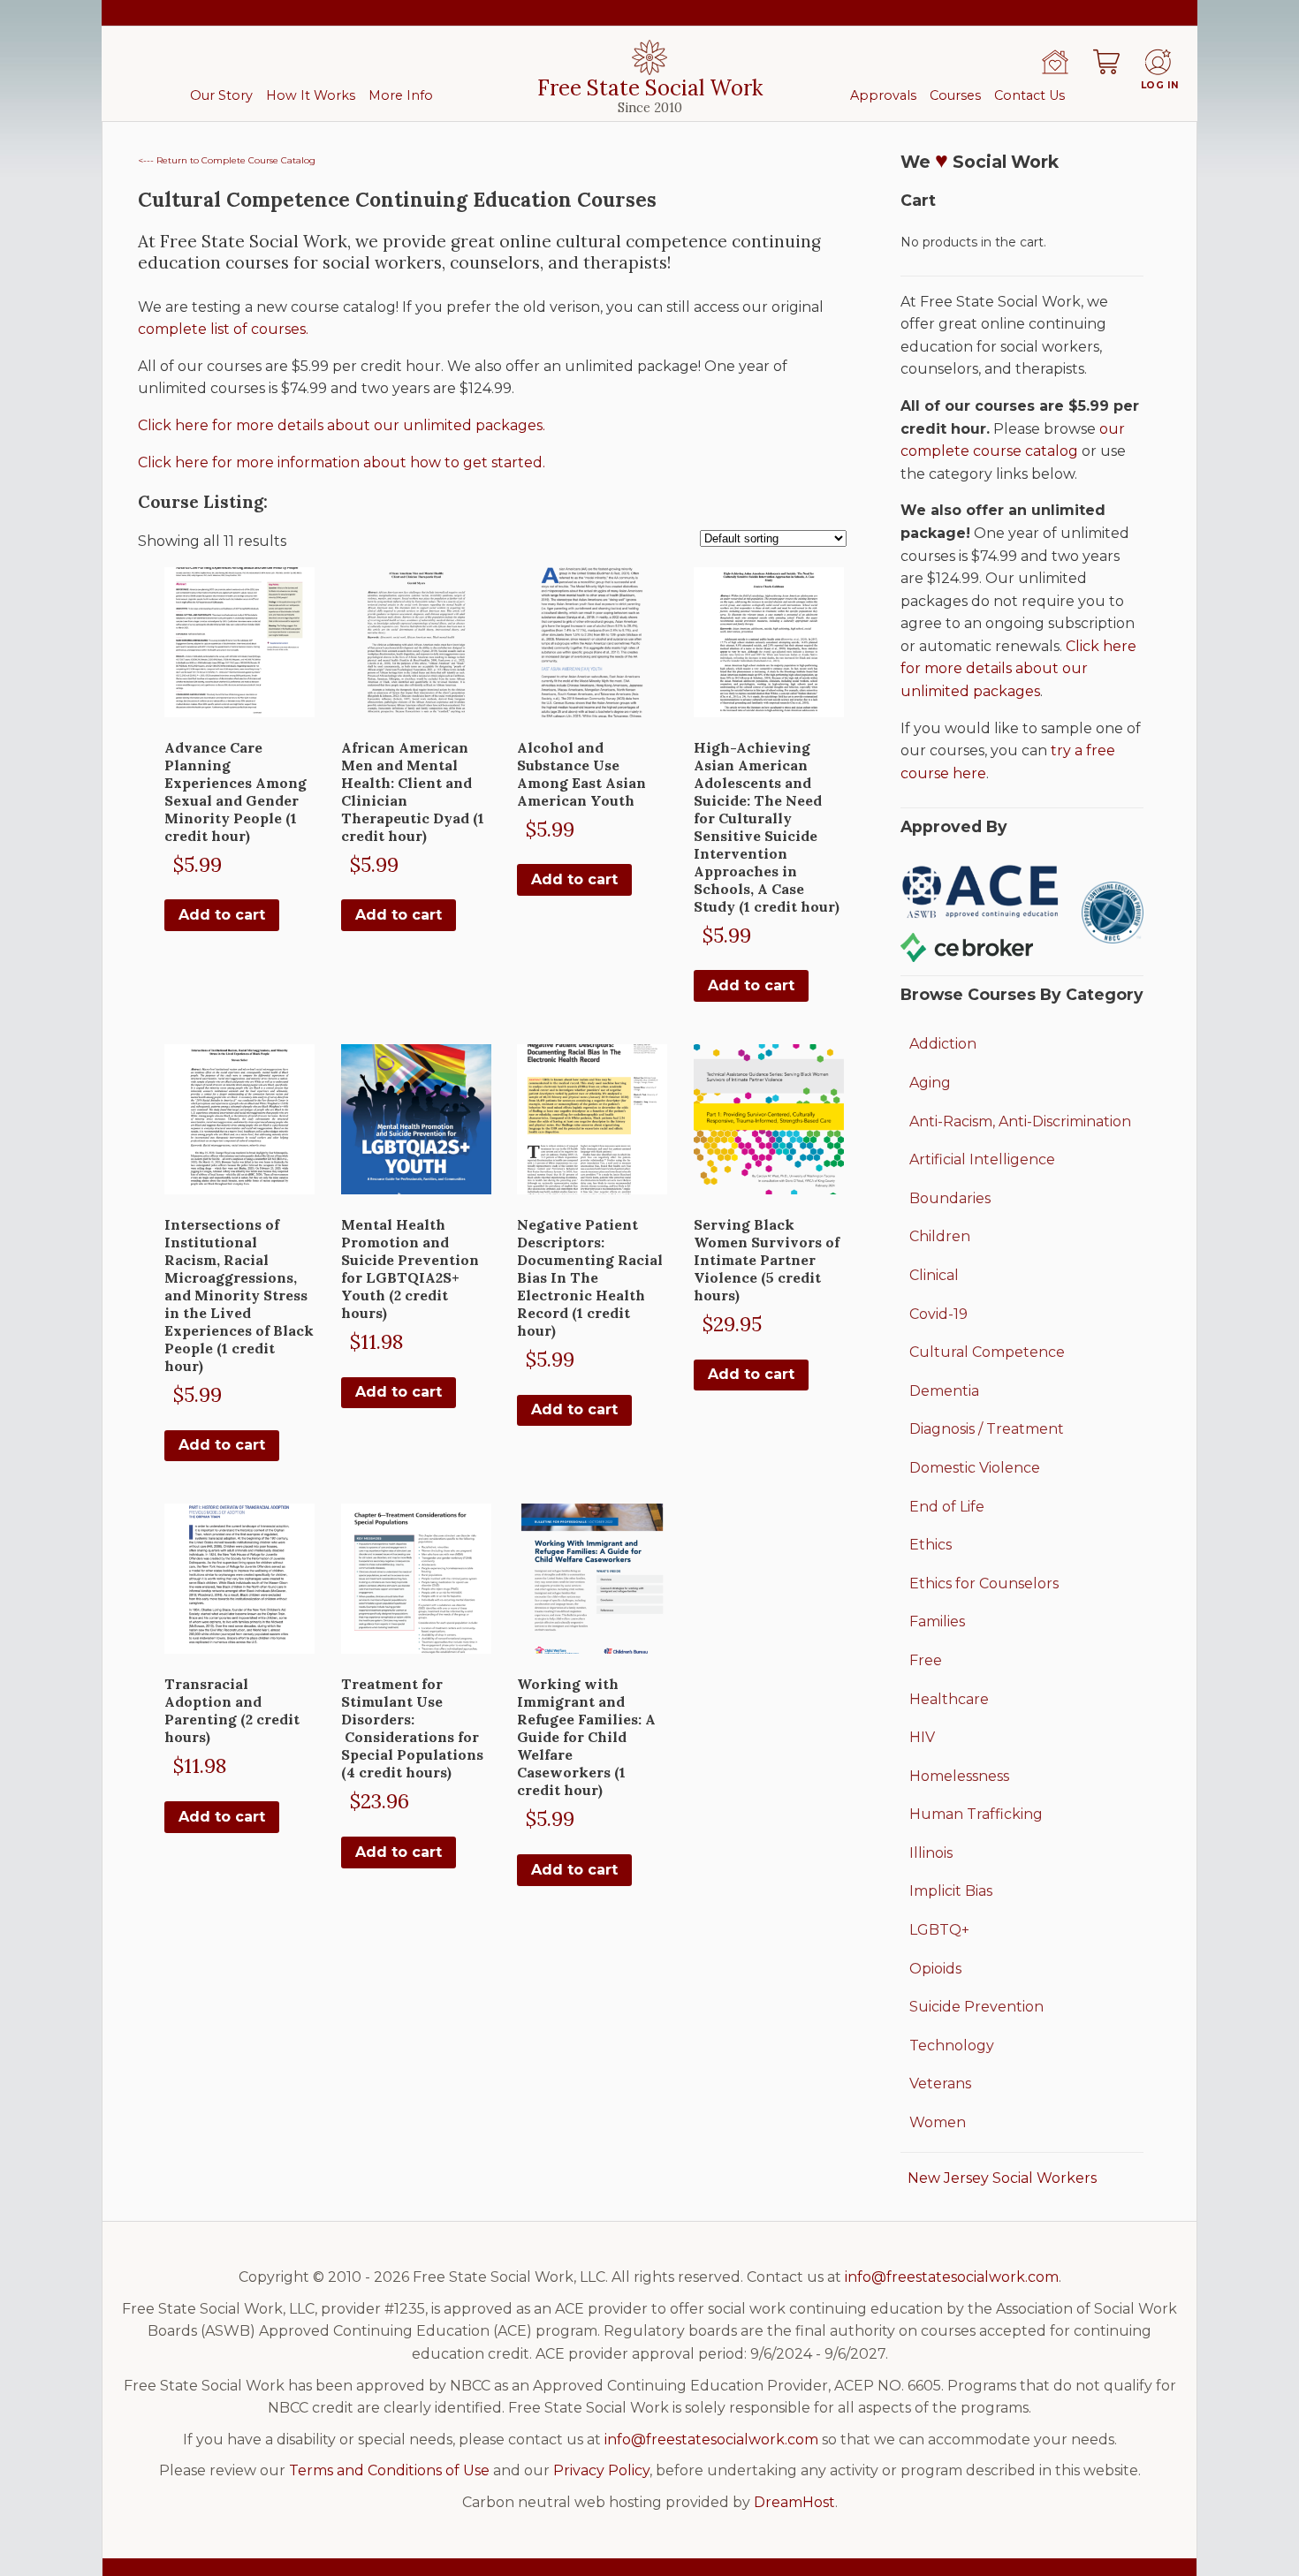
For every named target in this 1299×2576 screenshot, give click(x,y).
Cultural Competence (987, 1352)
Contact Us (1029, 95)
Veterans (940, 2084)
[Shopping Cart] (1106, 62)
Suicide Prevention (976, 2007)
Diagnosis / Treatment (987, 1429)
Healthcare (949, 1699)
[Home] (1055, 62)
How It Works (311, 95)
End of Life (947, 1507)
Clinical (934, 1275)
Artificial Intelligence (982, 1159)
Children (940, 1236)
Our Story (221, 95)
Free (926, 1660)
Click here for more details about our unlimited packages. (342, 425)
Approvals (883, 95)
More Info (401, 95)
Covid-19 (938, 1314)
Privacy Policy (601, 2470)
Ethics (931, 1545)
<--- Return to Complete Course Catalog (227, 160)
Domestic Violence (975, 1468)
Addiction (943, 1044)
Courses (955, 95)
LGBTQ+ (939, 1930)
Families (937, 1621)
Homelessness (959, 1776)
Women (938, 2122)
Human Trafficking (976, 1814)
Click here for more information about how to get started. (342, 462)
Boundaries (950, 1198)
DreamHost (794, 2502)
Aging (930, 1083)
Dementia (944, 1391)
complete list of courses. (223, 329)
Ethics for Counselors (984, 1583)
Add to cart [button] (222, 915)
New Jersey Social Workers (1002, 2178)
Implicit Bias (951, 1891)
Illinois (931, 1853)
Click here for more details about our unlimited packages (1018, 669)
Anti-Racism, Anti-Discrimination (1020, 1121)
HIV (922, 1737)
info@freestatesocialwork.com (952, 2277)
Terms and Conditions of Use (389, 2470)
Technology (952, 2046)
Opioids (935, 1969)
